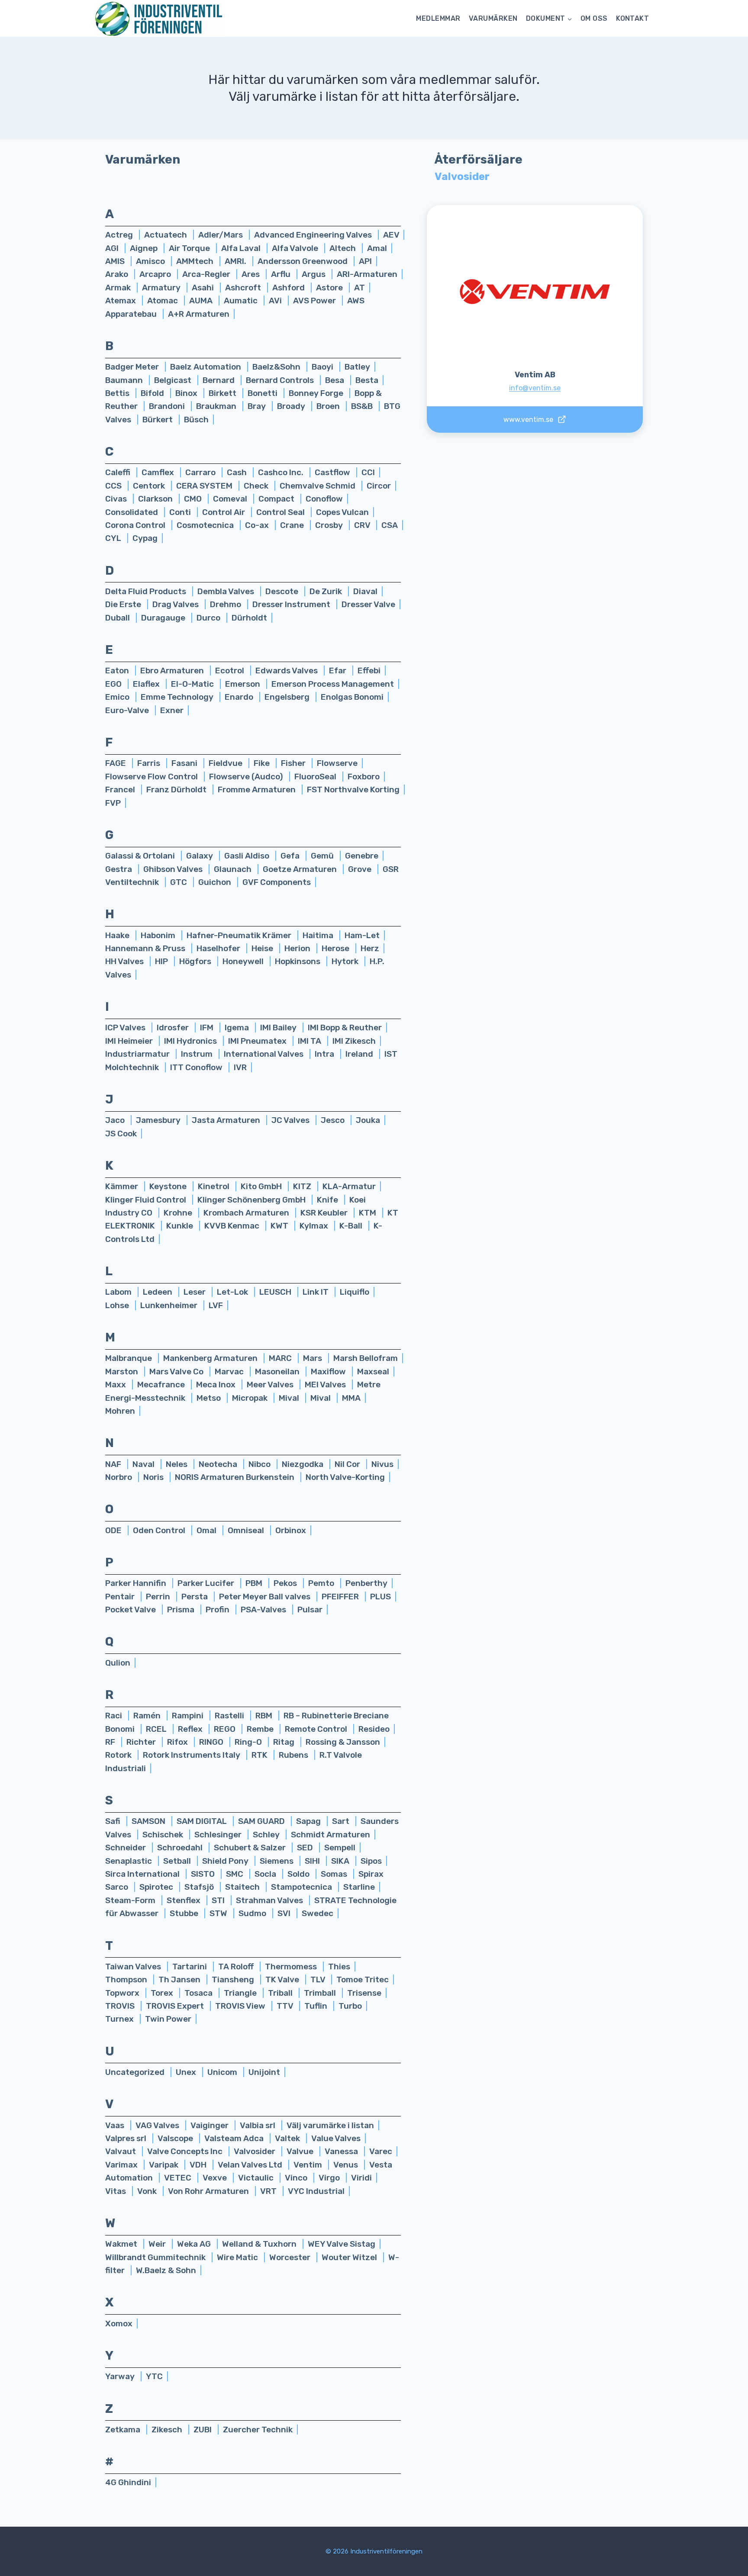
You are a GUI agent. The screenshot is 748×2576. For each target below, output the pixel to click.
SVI (285, 1913)
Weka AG (195, 2244)
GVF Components (277, 882)
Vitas (116, 2191)
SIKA (341, 1861)
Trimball (321, 1993)
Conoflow (324, 499)
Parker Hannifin (137, 1583)
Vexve (216, 2178)
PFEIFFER (341, 1597)
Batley (357, 367)
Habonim (159, 935)
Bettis (118, 393)
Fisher (294, 763)
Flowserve (337, 763)
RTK (260, 1755)
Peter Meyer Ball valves (266, 1597)
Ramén (148, 1716)
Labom (119, 1292)
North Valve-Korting (345, 1477)
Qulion (118, 1663)
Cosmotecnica (206, 525)
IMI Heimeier (130, 1041)
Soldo (299, 1874)
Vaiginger (210, 2125)
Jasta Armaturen (227, 1120)
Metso (210, 1398)
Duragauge (164, 618)
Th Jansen (180, 1979)
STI (219, 1900)
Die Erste (124, 604)
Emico (118, 697)
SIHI (313, 1861)
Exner (172, 710)
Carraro (201, 472)
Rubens (294, 1755)
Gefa (291, 856)
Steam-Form (131, 1900)
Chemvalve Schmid (318, 486)
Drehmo (226, 604)
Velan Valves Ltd (251, 2165)
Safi (114, 1821)
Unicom (223, 2072)
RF (111, 1742)
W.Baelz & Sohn (166, 2270)
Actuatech (166, 235)
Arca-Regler (207, 274)
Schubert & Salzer (251, 1848)
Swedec (318, 1913)
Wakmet (122, 2244)
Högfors (196, 961)
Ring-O (249, 1742)
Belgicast (174, 380)
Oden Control (160, 1530)
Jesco (334, 1120)
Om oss (594, 18)
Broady (292, 406)
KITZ (303, 1186)
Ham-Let (362, 935)
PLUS (380, 1597)
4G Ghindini (128, 2482)
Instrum (198, 1054)
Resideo (374, 1729)
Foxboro (364, 777)
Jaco (116, 1120)
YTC (154, 2376)
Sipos (371, 1861)
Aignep (145, 248)
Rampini (189, 1716)
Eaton (118, 671)
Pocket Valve (131, 1610)
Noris (154, 1477)
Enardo (240, 697)
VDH (199, 2165)
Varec (381, 2151)
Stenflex (184, 1900)
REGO (226, 1729)
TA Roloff (237, 1967)
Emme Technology (178, 697)
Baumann (125, 380)
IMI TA (310, 1041)
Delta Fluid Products (147, 591)
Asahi (204, 288)
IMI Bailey (279, 1028)
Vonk (148, 2191)
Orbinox (291, 1530)
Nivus (382, 1464)
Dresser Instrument (292, 604)
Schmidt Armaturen (330, 1835)
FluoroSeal (316, 777)
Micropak (251, 1398)
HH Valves (125, 961)
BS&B (363, 406)
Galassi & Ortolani (141, 856)
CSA (390, 525)
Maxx (116, 1384)
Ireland (360, 1054)
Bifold (153, 393)
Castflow (333, 472)
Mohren (120, 1411)
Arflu (282, 274)
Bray (258, 406)
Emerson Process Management (333, 684)
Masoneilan (278, 1372)
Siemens (277, 1861)
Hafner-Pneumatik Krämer (240, 935)
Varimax (122, 2165)
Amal (377, 248)
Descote (283, 591)
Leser (195, 1292)
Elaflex (147, 684)
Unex (187, 2072)
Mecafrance (162, 1384)
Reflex (191, 1729)
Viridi (361, 2178)
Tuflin (317, 2006)
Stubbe (185, 1913)
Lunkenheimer (170, 1305)
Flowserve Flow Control (152, 777)
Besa (335, 380)
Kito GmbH (262, 1186)
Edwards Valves (287, 671)
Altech (343, 248)
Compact (277, 499)
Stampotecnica (302, 1887)
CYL (114, 538)
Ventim (309, 2165)
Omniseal (247, 1530)
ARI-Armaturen (367, 274)
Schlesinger (219, 1835)
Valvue (301, 2151)
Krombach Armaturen (247, 1213)
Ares (251, 274)
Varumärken (493, 18)
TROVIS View (241, 2006)
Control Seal (281, 512)
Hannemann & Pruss (146, 948)
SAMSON (149, 1821)
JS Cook (121, 1134)
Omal (207, 1530)
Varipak (164, 2165)
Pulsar (310, 1610)
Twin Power (168, 2019)
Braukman (217, 406)
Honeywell (244, 961)
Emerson (243, 684)
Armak (119, 288)
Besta (367, 380)
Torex (163, 1993)
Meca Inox (217, 1384)
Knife (328, 1200)
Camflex (159, 472)
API (365, 261)
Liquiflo (355, 1292)
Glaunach (234, 869)
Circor (379, 486)
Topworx (123, 1993)
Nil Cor (348, 1464)
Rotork (119, 1755)
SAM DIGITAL (203, 1821)
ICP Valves (126, 1028)
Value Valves (336, 2138)
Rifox (178, 1742)
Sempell (340, 1848)
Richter (142, 1742)
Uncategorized (136, 2072)
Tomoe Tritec (363, 1979)
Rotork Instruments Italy (192, 1755)
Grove (361, 869)
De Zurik (327, 591)
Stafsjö (200, 1887)
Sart (342, 1821)
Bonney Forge (317, 393)
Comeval (231, 499)
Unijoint (264, 2072)
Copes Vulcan (342, 512)
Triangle (241, 1993)
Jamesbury (159, 1120)
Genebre (362, 856)
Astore (330, 288)
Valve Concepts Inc (186, 2151)
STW (219, 1913)
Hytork (346, 961)
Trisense (364, 1993)
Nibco (260, 1464)
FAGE (116, 763)
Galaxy (200, 856)
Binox (187, 393)
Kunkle (181, 1226)
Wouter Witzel (350, 2257)
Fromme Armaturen (258, 790)
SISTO (204, 1874)
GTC (179, 882)
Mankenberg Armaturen (211, 1358)
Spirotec (157, 1887)
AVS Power (315, 301)
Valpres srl (127, 2138)
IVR (240, 1067)
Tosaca (199, 1993)
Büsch (196, 420)
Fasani (185, 763)
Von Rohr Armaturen (209, 2191)
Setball (178, 1861)
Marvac (230, 1372)
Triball (281, 1993)
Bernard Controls (281, 380)
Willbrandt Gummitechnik (156, 2257)
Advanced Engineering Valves (314, 235)
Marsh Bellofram (366, 1358)
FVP (113, 803)
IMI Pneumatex (258, 1041)
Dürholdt (249, 618)
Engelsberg (288, 697)
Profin (218, 1610)
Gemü (323, 856)
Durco (209, 618)
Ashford (289, 288)
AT (359, 288)
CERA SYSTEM (205, 486)
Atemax (121, 301)
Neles (177, 1464)
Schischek (164, 1835)
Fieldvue (226, 763)
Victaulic (257, 2178)
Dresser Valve (368, 604)
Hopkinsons (298, 961)
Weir (158, 2244)
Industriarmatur (138, 1054)
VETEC (179, 2178)
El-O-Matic (193, 684)
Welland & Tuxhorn (260, 2244)
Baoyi (323, 367)
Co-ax (258, 525)
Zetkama (124, 2430)
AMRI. (236, 261)
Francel (121, 790)
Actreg (120, 235)
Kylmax (315, 1226)
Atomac (163, 301)
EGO (114, 684)
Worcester (291, 2257)
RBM (265, 1716)
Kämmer (123, 1186)
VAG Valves (158, 2125)
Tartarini (190, 1967)
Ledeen (158, 1292)
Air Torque (190, 248)
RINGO (212, 1742)
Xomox (119, 2324)
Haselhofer (219, 948)
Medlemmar (438, 18)
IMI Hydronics (191, 1041)
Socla (266, 1874)
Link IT (316, 1292)
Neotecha (219, 1464)
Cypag (145, 538)
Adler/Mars (221, 235)
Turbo (350, 2006)
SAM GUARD (262, 1821)
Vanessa (342, 2151)
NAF (114, 1464)
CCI (368, 472)
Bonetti (263, 393)
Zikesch (168, 2430)
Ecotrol (231, 671)
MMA (351, 1398)
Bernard (219, 380)
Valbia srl (258, 2125)
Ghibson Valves (174, 869)
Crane (293, 525)
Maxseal (373, 1372)
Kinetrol (214, 1186)
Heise (263, 948)
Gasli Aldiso (248, 856)
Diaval (365, 591)
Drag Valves (176, 604)
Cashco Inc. (282, 472)
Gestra (119, 869)
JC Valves (291, 1120)
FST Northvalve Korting (353, 790)
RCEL (157, 1729)
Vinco (297, 2178)
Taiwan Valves (134, 1967)
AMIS (116, 261)
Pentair (121, 1597)
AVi (276, 301)
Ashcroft (244, 288)
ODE (114, 1530)
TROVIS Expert (176, 2006)
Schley (267, 1835)
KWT (280, 1226)
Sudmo (253, 1913)
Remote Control (317, 1729)
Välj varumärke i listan (330, 2125)
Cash (238, 472)
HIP (162, 961)
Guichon (216, 882)
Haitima (319, 935)
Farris (150, 763)
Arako (118, 274)
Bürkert (158, 420)
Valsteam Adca (235, 2138)
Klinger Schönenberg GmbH (252, 1200)
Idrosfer (174, 1028)
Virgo (330, 2178)
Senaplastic (129, 1861)
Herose (336, 948)
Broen (329, 406)
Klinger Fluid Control (147, 1200)
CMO (194, 499)
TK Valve (283, 1979)
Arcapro (156, 274)
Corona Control (136, 525)
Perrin (159, 1597)
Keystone (169, 1186)
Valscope (176, 2138)
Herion (298, 948)
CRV (363, 525)
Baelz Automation (206, 367)
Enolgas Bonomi (352, 697)
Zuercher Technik (258, 2430)
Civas (117, 499)
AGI (113, 248)
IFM (208, 1028)
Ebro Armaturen (173, 671)
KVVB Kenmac (233, 1226)
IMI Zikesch (354, 1041)
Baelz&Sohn (277, 367)
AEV (391, 235)
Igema (238, 1028)
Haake (118, 935)
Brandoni (168, 406)
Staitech (243, 1887)
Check (257, 486)
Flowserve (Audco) (247, 777)
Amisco (151, 261)
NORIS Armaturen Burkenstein (235, 1477)
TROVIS (121, 2006)
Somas (335, 1874)
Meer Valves (271, 1384)
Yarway (121, 2376)
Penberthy (366, 1583)
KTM (368, 1213)
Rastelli (230, 1716)
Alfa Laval (242, 248)
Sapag (309, 1821)
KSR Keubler (325, 1213)
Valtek (288, 2138)
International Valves (264, 1054)
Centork (150, 486)
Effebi (369, 671)
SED (306, 1848)
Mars (313, 1358)
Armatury (162, 288)
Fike (263, 763)
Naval (144, 1464)
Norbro (119, 1477)
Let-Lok (233, 1292)
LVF (216, 1305)
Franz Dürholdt (177, 790)
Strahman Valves (270, 1900)
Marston (123, 1372)
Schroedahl (181, 1848)
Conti (181, 512)
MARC (281, 1358)
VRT (269, 2191)
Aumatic (242, 301)
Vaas (116, 2125)
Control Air (224, 512)
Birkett (223, 393)
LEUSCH (276, 1292)
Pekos (286, 1583)
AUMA (202, 301)
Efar (339, 671)
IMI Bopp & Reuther (345, 1028)
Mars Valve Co (177, 1372)
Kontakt (632, 18)
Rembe (261, 1729)
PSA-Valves (264, 1610)
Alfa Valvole (296, 248)
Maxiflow (329, 1372)
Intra (325, 1054)
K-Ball (352, 1226)
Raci (114, 1716)
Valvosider (255, 2151)
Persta (195, 1597)
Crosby (330, 525)
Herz (370, 948)
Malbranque (129, 1358)
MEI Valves (326, 1384)
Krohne (179, 1213)
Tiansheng (234, 1979)
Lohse (118, 1305)
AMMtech (196, 261)
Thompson (127, 1979)
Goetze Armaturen (301, 869)
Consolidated (132, 512)
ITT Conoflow (197, 1067)
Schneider (126, 1848)
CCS (114, 486)
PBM (255, 1583)
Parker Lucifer (207, 1583)
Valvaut (121, 2151)
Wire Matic (238, 2257)
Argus (314, 274)
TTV (286, 2006)
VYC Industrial (316, 2191)
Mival (290, 1398)
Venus (347, 2165)
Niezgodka (303, 1464)
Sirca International (143, 1874)
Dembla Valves (227, 591)
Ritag (285, 1742)
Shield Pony (226, 1861)
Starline (359, 1887)
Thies (339, 1967)
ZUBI (203, 2430)
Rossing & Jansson (343, 1742)
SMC (235, 1874)
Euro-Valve (128, 710)
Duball (118, 618)
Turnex (120, 2019)
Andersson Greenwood (303, 261)
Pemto (322, 1583)
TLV (319, 1979)
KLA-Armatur (349, 1186)
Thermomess (292, 1967)
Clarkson (156, 499)
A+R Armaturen (199, 314)
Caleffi (119, 472)
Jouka (368, 1120)
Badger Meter (133, 367)
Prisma (182, 1610)
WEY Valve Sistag (342, 2244)
